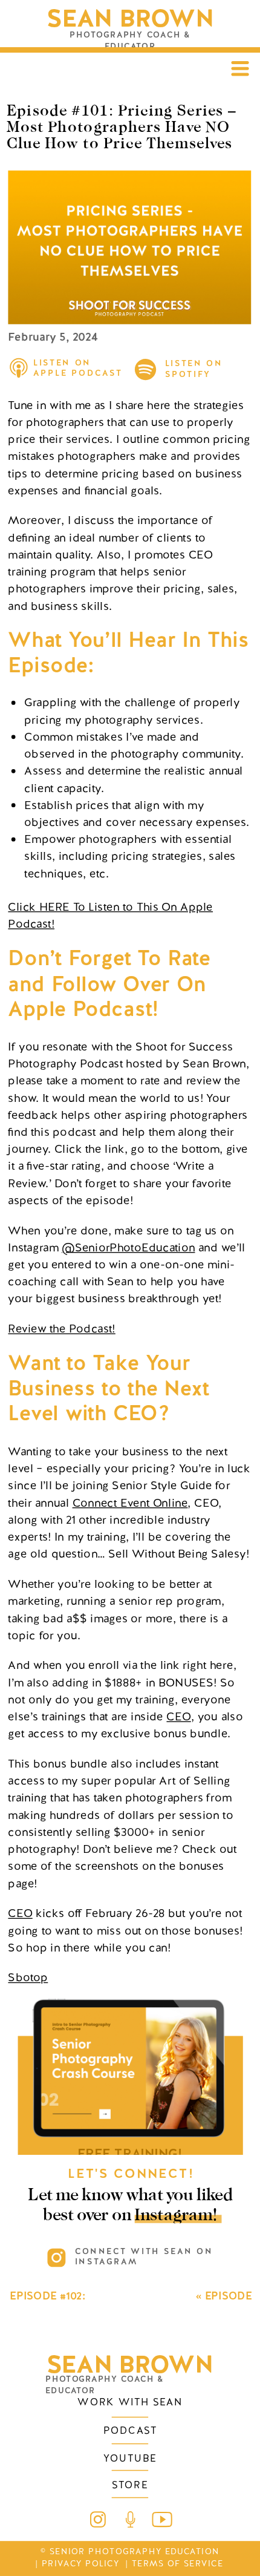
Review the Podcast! (61, 1329)
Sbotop (28, 1977)
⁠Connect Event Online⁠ (130, 1502)
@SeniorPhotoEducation (128, 1247)
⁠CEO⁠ (178, 1716)
